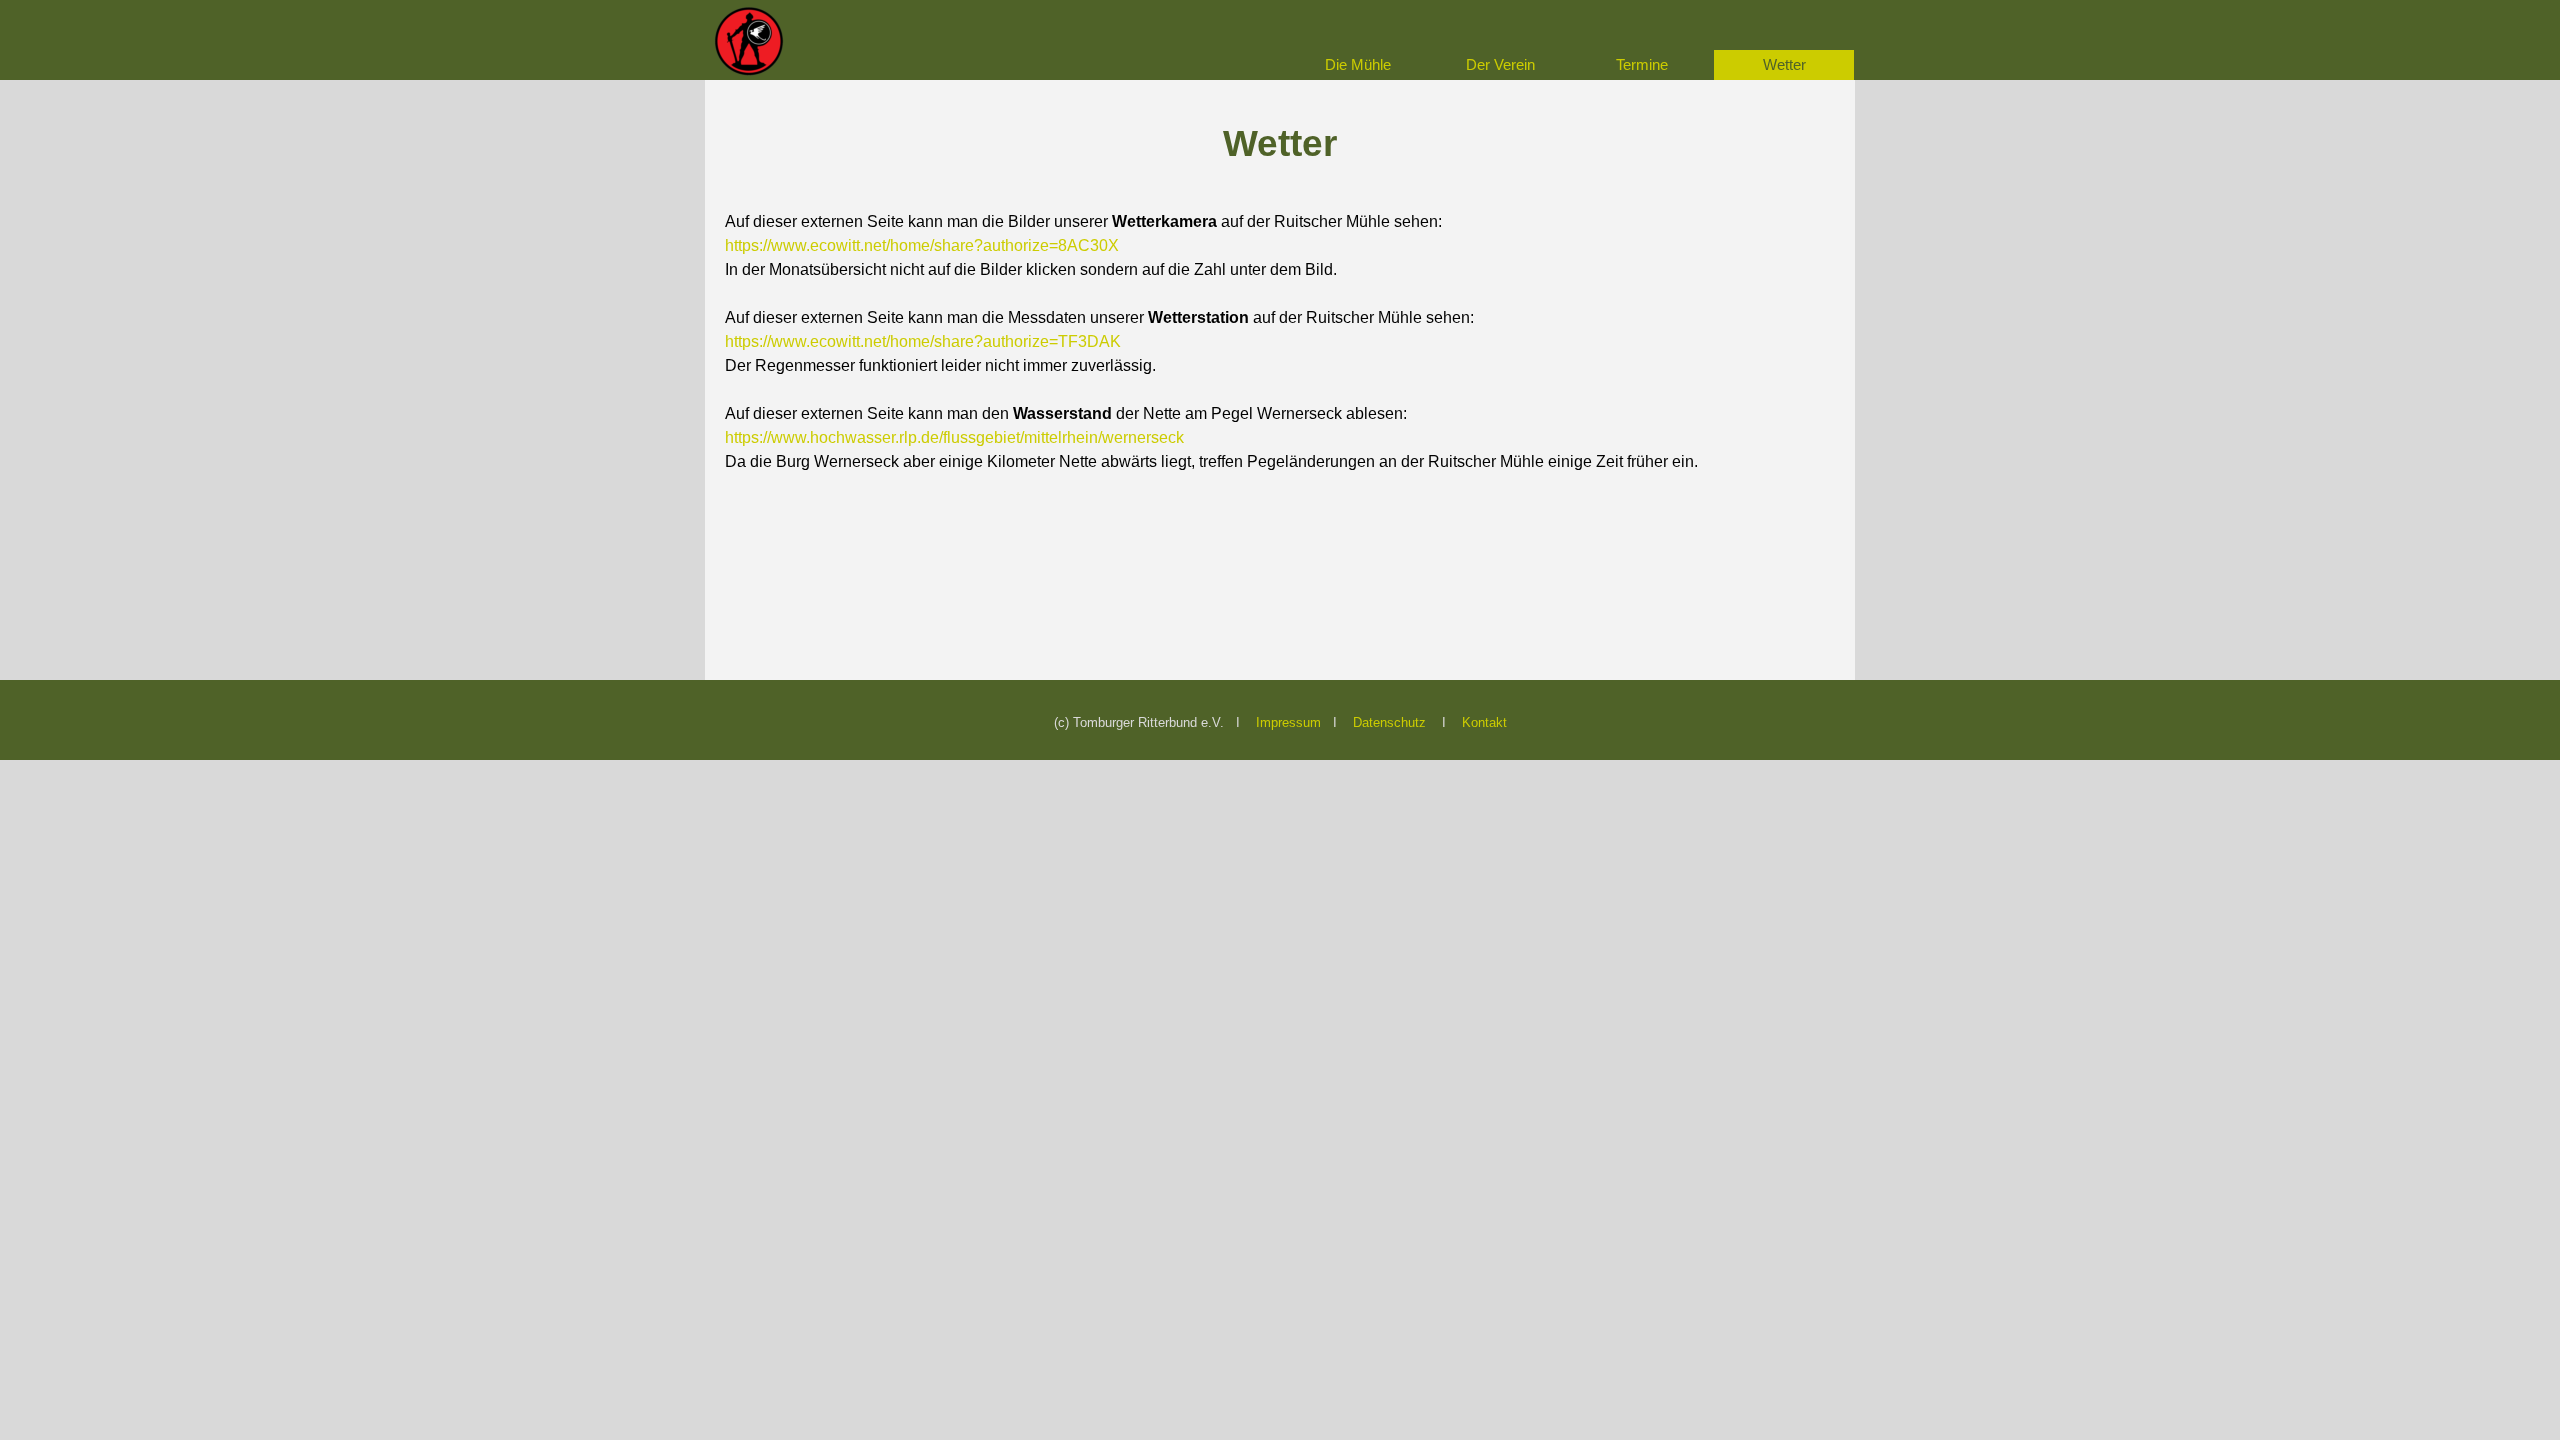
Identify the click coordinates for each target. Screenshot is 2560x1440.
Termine (1642, 65)
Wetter (1784, 65)
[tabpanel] (1280, 294)
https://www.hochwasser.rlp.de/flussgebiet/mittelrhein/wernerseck (954, 437)
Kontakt (1484, 722)
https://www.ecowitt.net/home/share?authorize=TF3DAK (923, 341)
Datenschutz (1389, 722)
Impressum (1288, 722)
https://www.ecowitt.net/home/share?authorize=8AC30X (922, 245)
